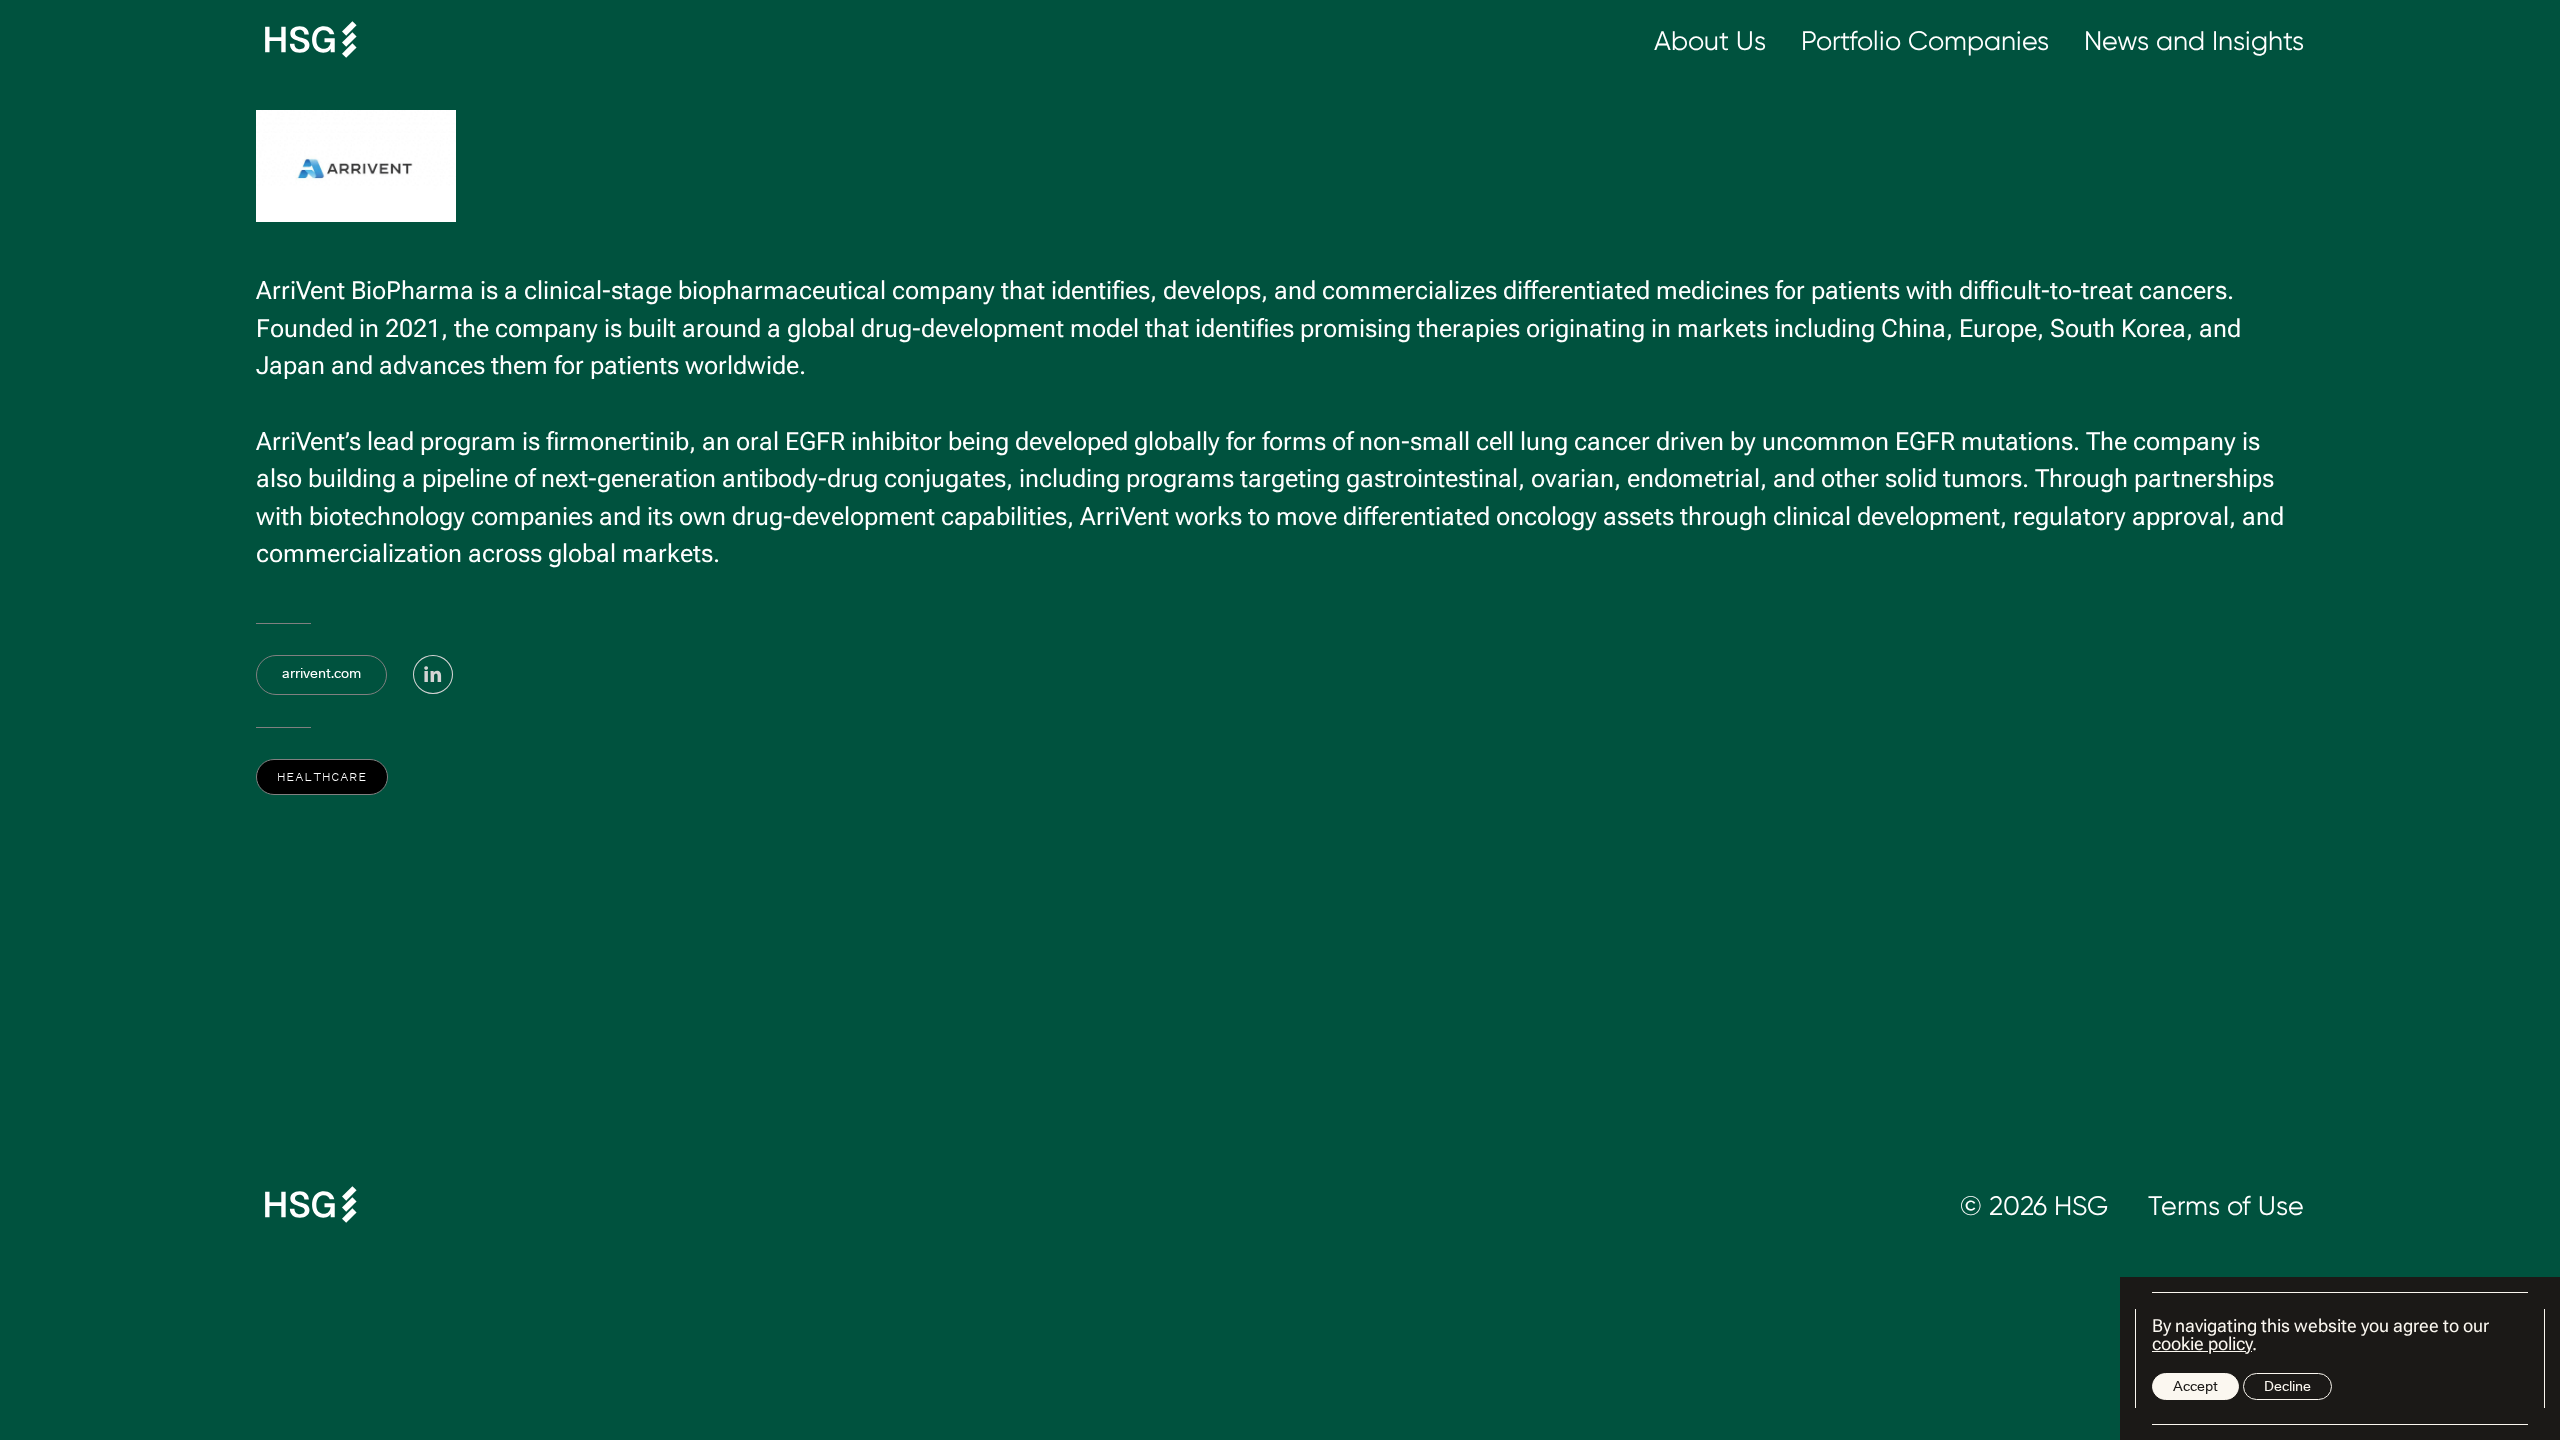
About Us (1710, 40)
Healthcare (322, 776)
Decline (2287, 1386)
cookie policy (2202, 1343)
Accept (2195, 1386)
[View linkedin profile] (433, 675)
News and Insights (2194, 40)
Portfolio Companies (1925, 40)
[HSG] (311, 41)
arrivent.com (321, 673)
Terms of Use (2226, 1205)
